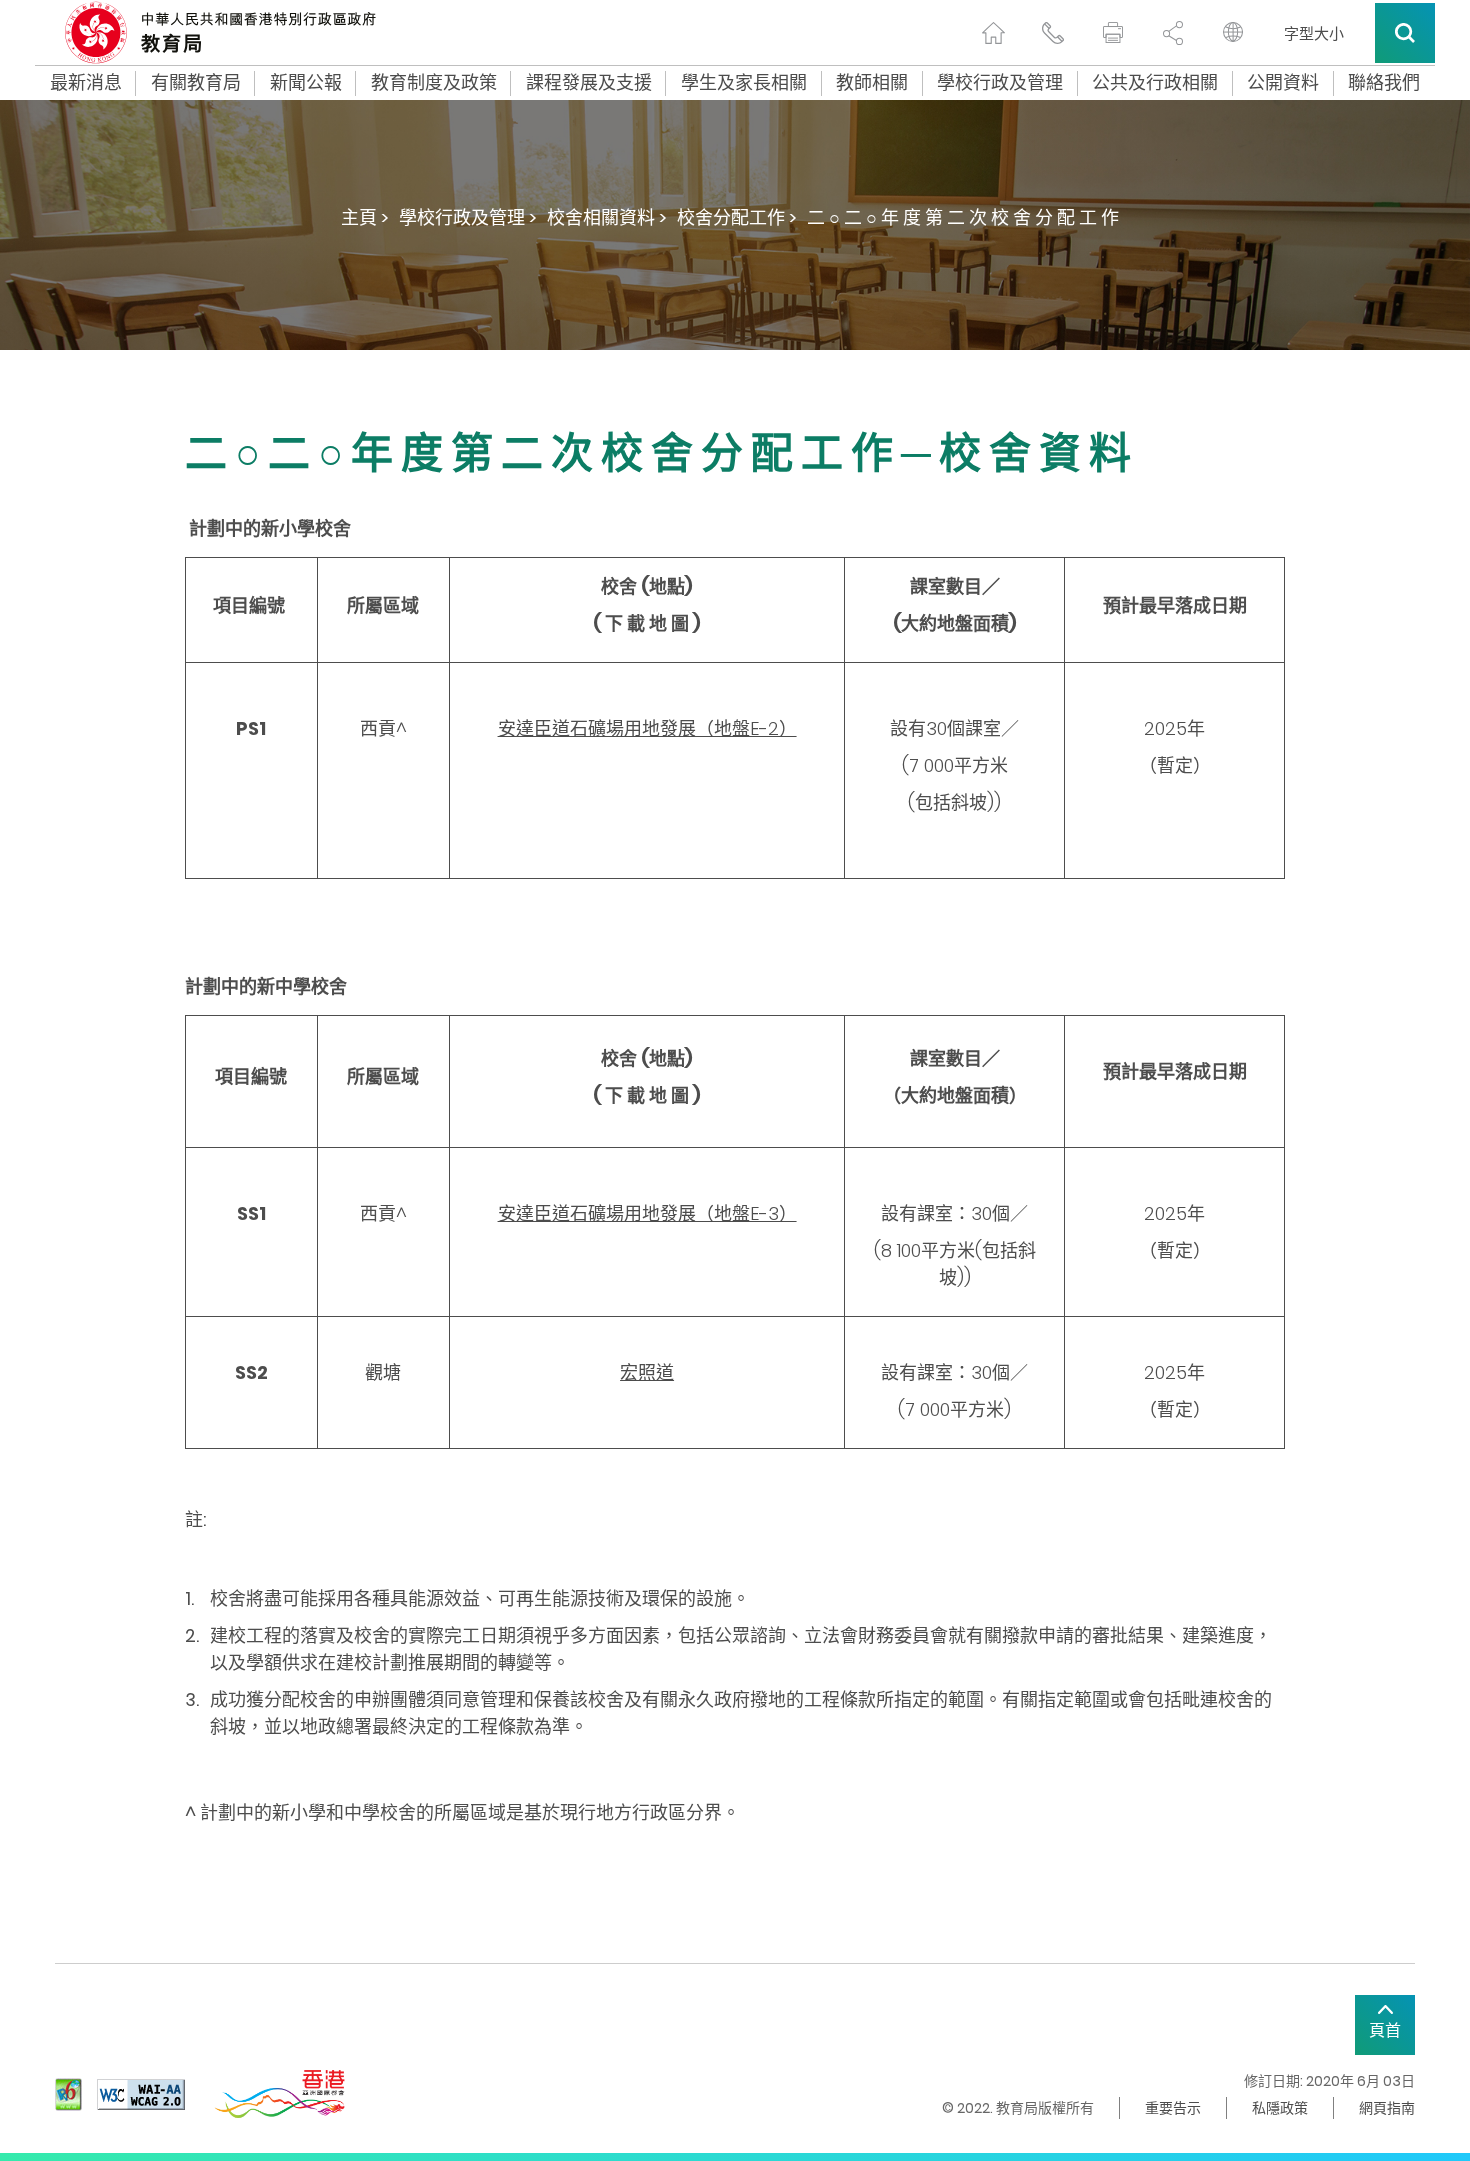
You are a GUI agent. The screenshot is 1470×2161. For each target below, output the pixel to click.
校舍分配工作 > (737, 217)
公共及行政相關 (1155, 83)
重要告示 (1173, 2108)
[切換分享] (1173, 33)
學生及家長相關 (744, 83)
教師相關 (872, 83)
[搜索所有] (1405, 33)
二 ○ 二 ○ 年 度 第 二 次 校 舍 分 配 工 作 (963, 217)
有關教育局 (196, 83)
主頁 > (365, 217)
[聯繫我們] (1053, 33)
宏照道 (647, 1372)
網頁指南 (1387, 2108)
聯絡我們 (1384, 83)
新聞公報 (306, 83)
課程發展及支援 (589, 83)
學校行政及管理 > (468, 217)
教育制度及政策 (434, 83)
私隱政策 (1280, 2108)
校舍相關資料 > (607, 217)
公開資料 (1283, 83)
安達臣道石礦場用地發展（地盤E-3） (647, 1213)
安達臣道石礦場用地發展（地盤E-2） (647, 728)
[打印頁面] (1113, 33)
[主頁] (993, 33)
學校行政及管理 (1000, 83)
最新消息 (86, 83)
